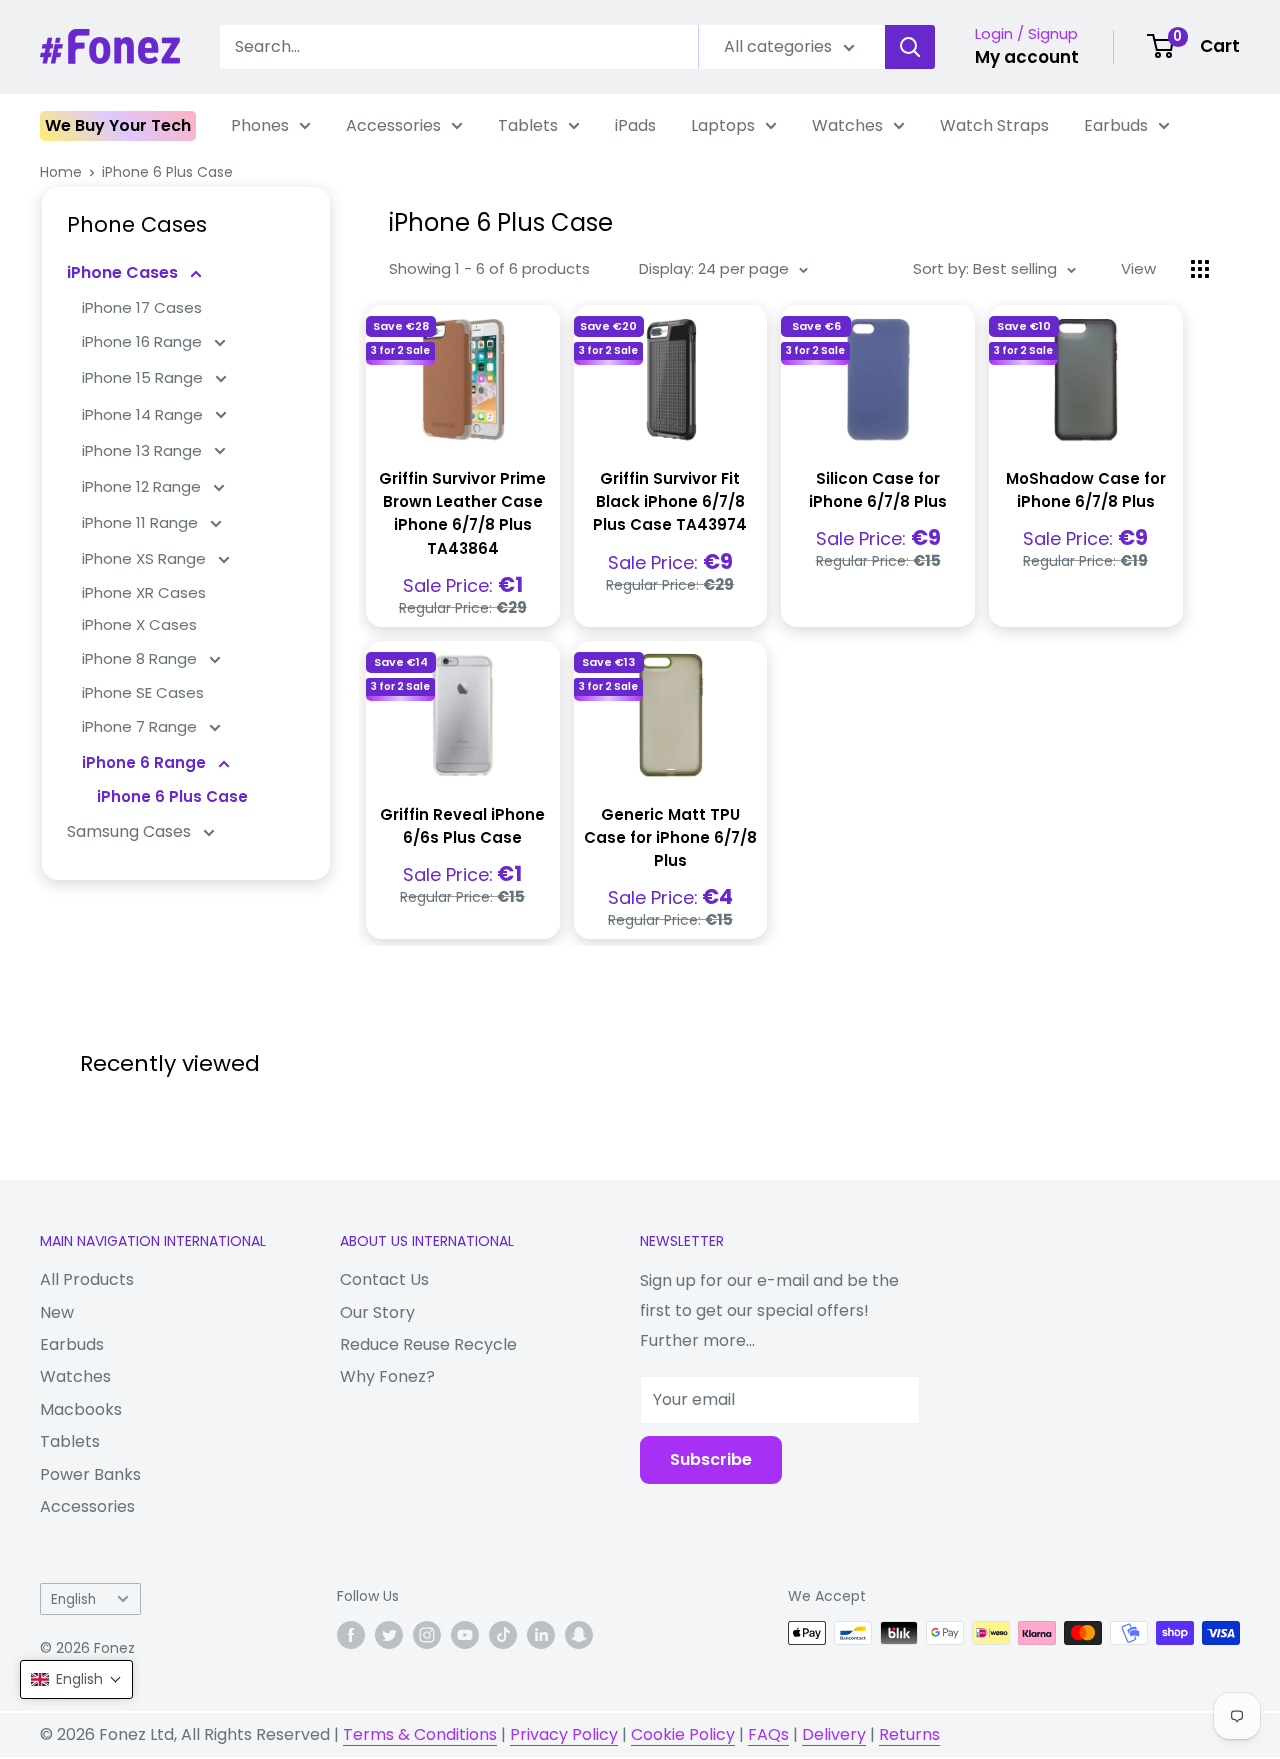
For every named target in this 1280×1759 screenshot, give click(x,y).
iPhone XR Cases (144, 592)
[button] (76, 1679)
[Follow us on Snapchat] (579, 1635)
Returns (909, 1734)
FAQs (768, 1734)
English (73, 1599)
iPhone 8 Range (141, 658)
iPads (635, 125)
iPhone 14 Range (144, 414)
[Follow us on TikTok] (503, 1635)
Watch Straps (994, 125)
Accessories (393, 125)
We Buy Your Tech (118, 125)
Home (61, 172)
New (57, 1312)
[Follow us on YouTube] (465, 1635)
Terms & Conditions (420, 1734)
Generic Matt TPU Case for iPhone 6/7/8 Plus (670, 838)
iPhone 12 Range (143, 486)
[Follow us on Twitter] (389, 1635)
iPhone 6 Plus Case (167, 172)
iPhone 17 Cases (142, 307)
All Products (87, 1279)
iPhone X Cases (139, 624)
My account (1027, 57)
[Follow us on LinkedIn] (541, 1635)
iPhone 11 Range (142, 522)
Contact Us (384, 1279)
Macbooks (81, 1409)
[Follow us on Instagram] (427, 1635)
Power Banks (90, 1474)
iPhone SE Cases (143, 692)
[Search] (910, 47)
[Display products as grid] (1200, 269)
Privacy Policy (564, 1734)
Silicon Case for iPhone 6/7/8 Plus (878, 490)
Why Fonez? (387, 1376)
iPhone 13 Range (144, 450)
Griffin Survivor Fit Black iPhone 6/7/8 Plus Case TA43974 (670, 502)
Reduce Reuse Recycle (428, 1344)
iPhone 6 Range (146, 762)
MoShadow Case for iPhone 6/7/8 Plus (1086, 490)
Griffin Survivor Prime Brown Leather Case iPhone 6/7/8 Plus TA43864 (462, 513)
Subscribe (711, 1459)
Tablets (528, 125)
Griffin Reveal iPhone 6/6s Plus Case (462, 826)
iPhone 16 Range (144, 341)
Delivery (834, 1734)
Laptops (723, 125)
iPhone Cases (124, 272)
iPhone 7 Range (141, 726)
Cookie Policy (683, 1734)
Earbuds (1116, 125)
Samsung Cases (131, 831)
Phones (260, 125)
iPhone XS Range (146, 558)
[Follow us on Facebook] (351, 1635)
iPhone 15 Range (144, 377)
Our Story (377, 1312)
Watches (847, 125)
